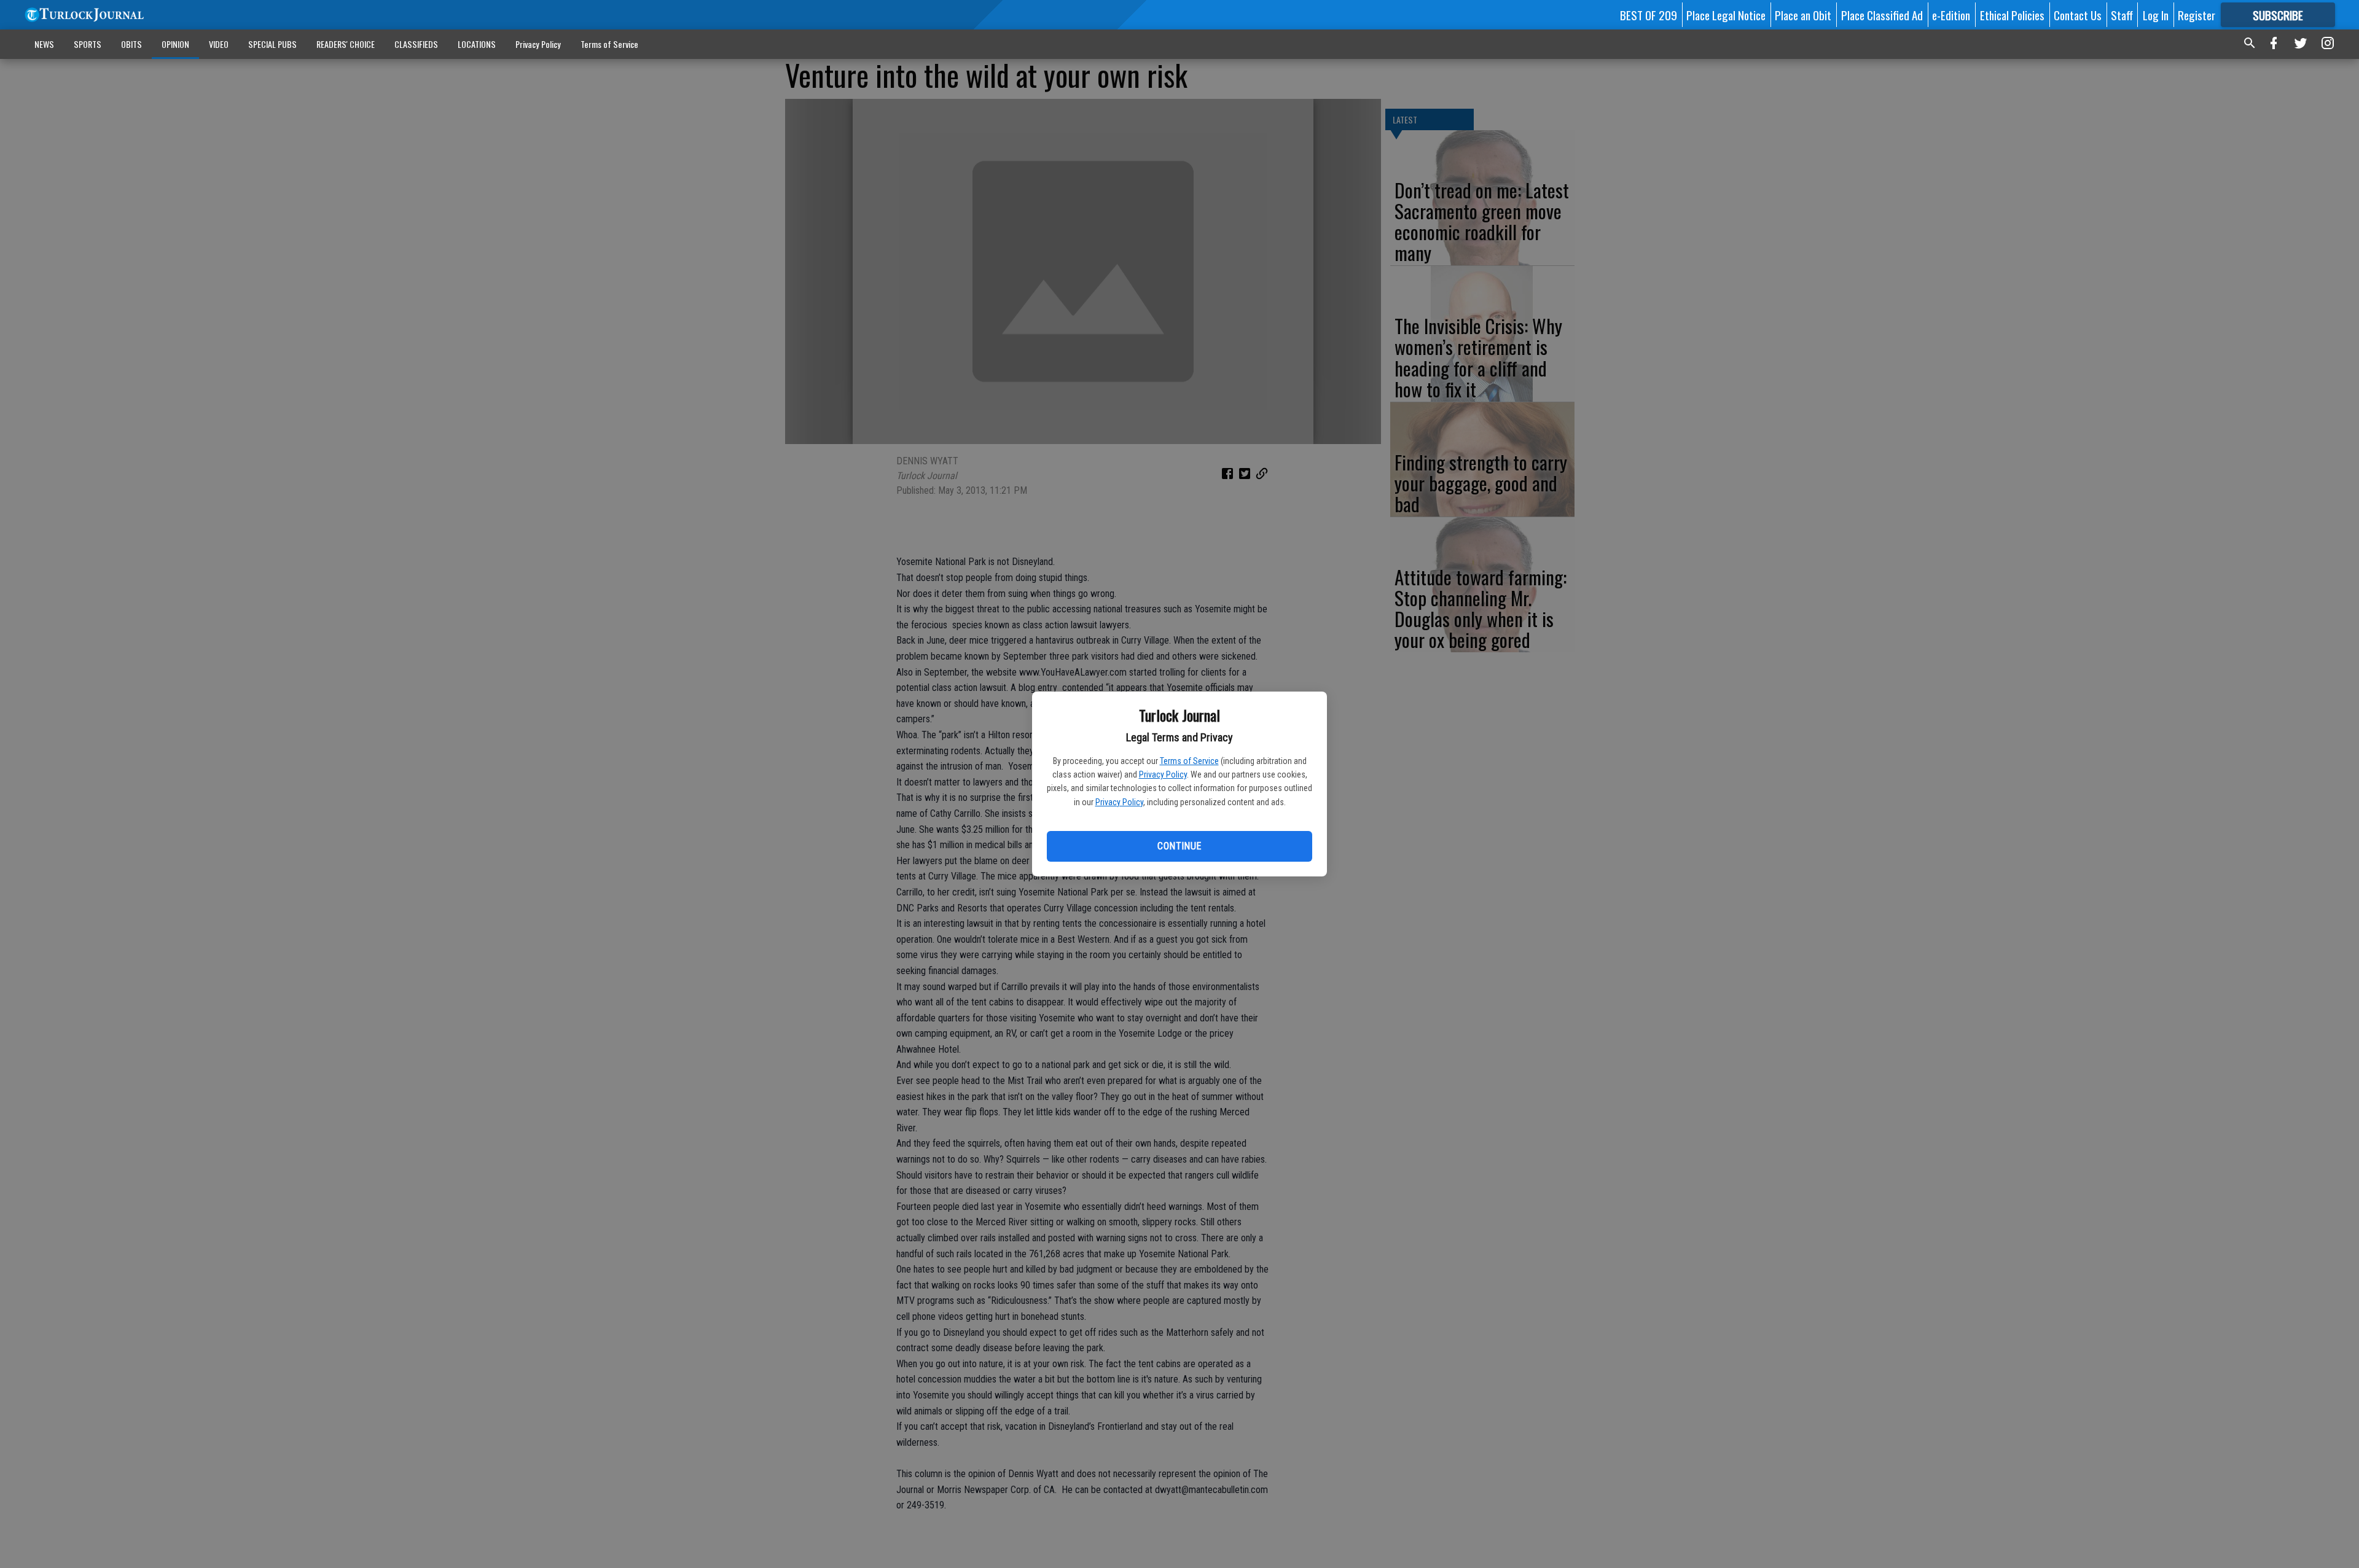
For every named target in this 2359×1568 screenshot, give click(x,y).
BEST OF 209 (1649, 15)
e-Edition (1951, 15)
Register (2197, 15)
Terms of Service (1189, 761)
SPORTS (88, 44)
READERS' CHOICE (346, 44)
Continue (1179, 846)
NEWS (44, 44)
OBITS (131, 44)
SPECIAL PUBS (272, 44)
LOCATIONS (477, 44)
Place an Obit (1803, 15)
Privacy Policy (1163, 774)
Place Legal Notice (1726, 15)
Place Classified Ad (1882, 15)
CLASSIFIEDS (416, 44)
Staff (2122, 15)
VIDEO (219, 44)
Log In (2156, 15)
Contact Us (2078, 15)
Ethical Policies (2012, 15)
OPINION (175, 44)
